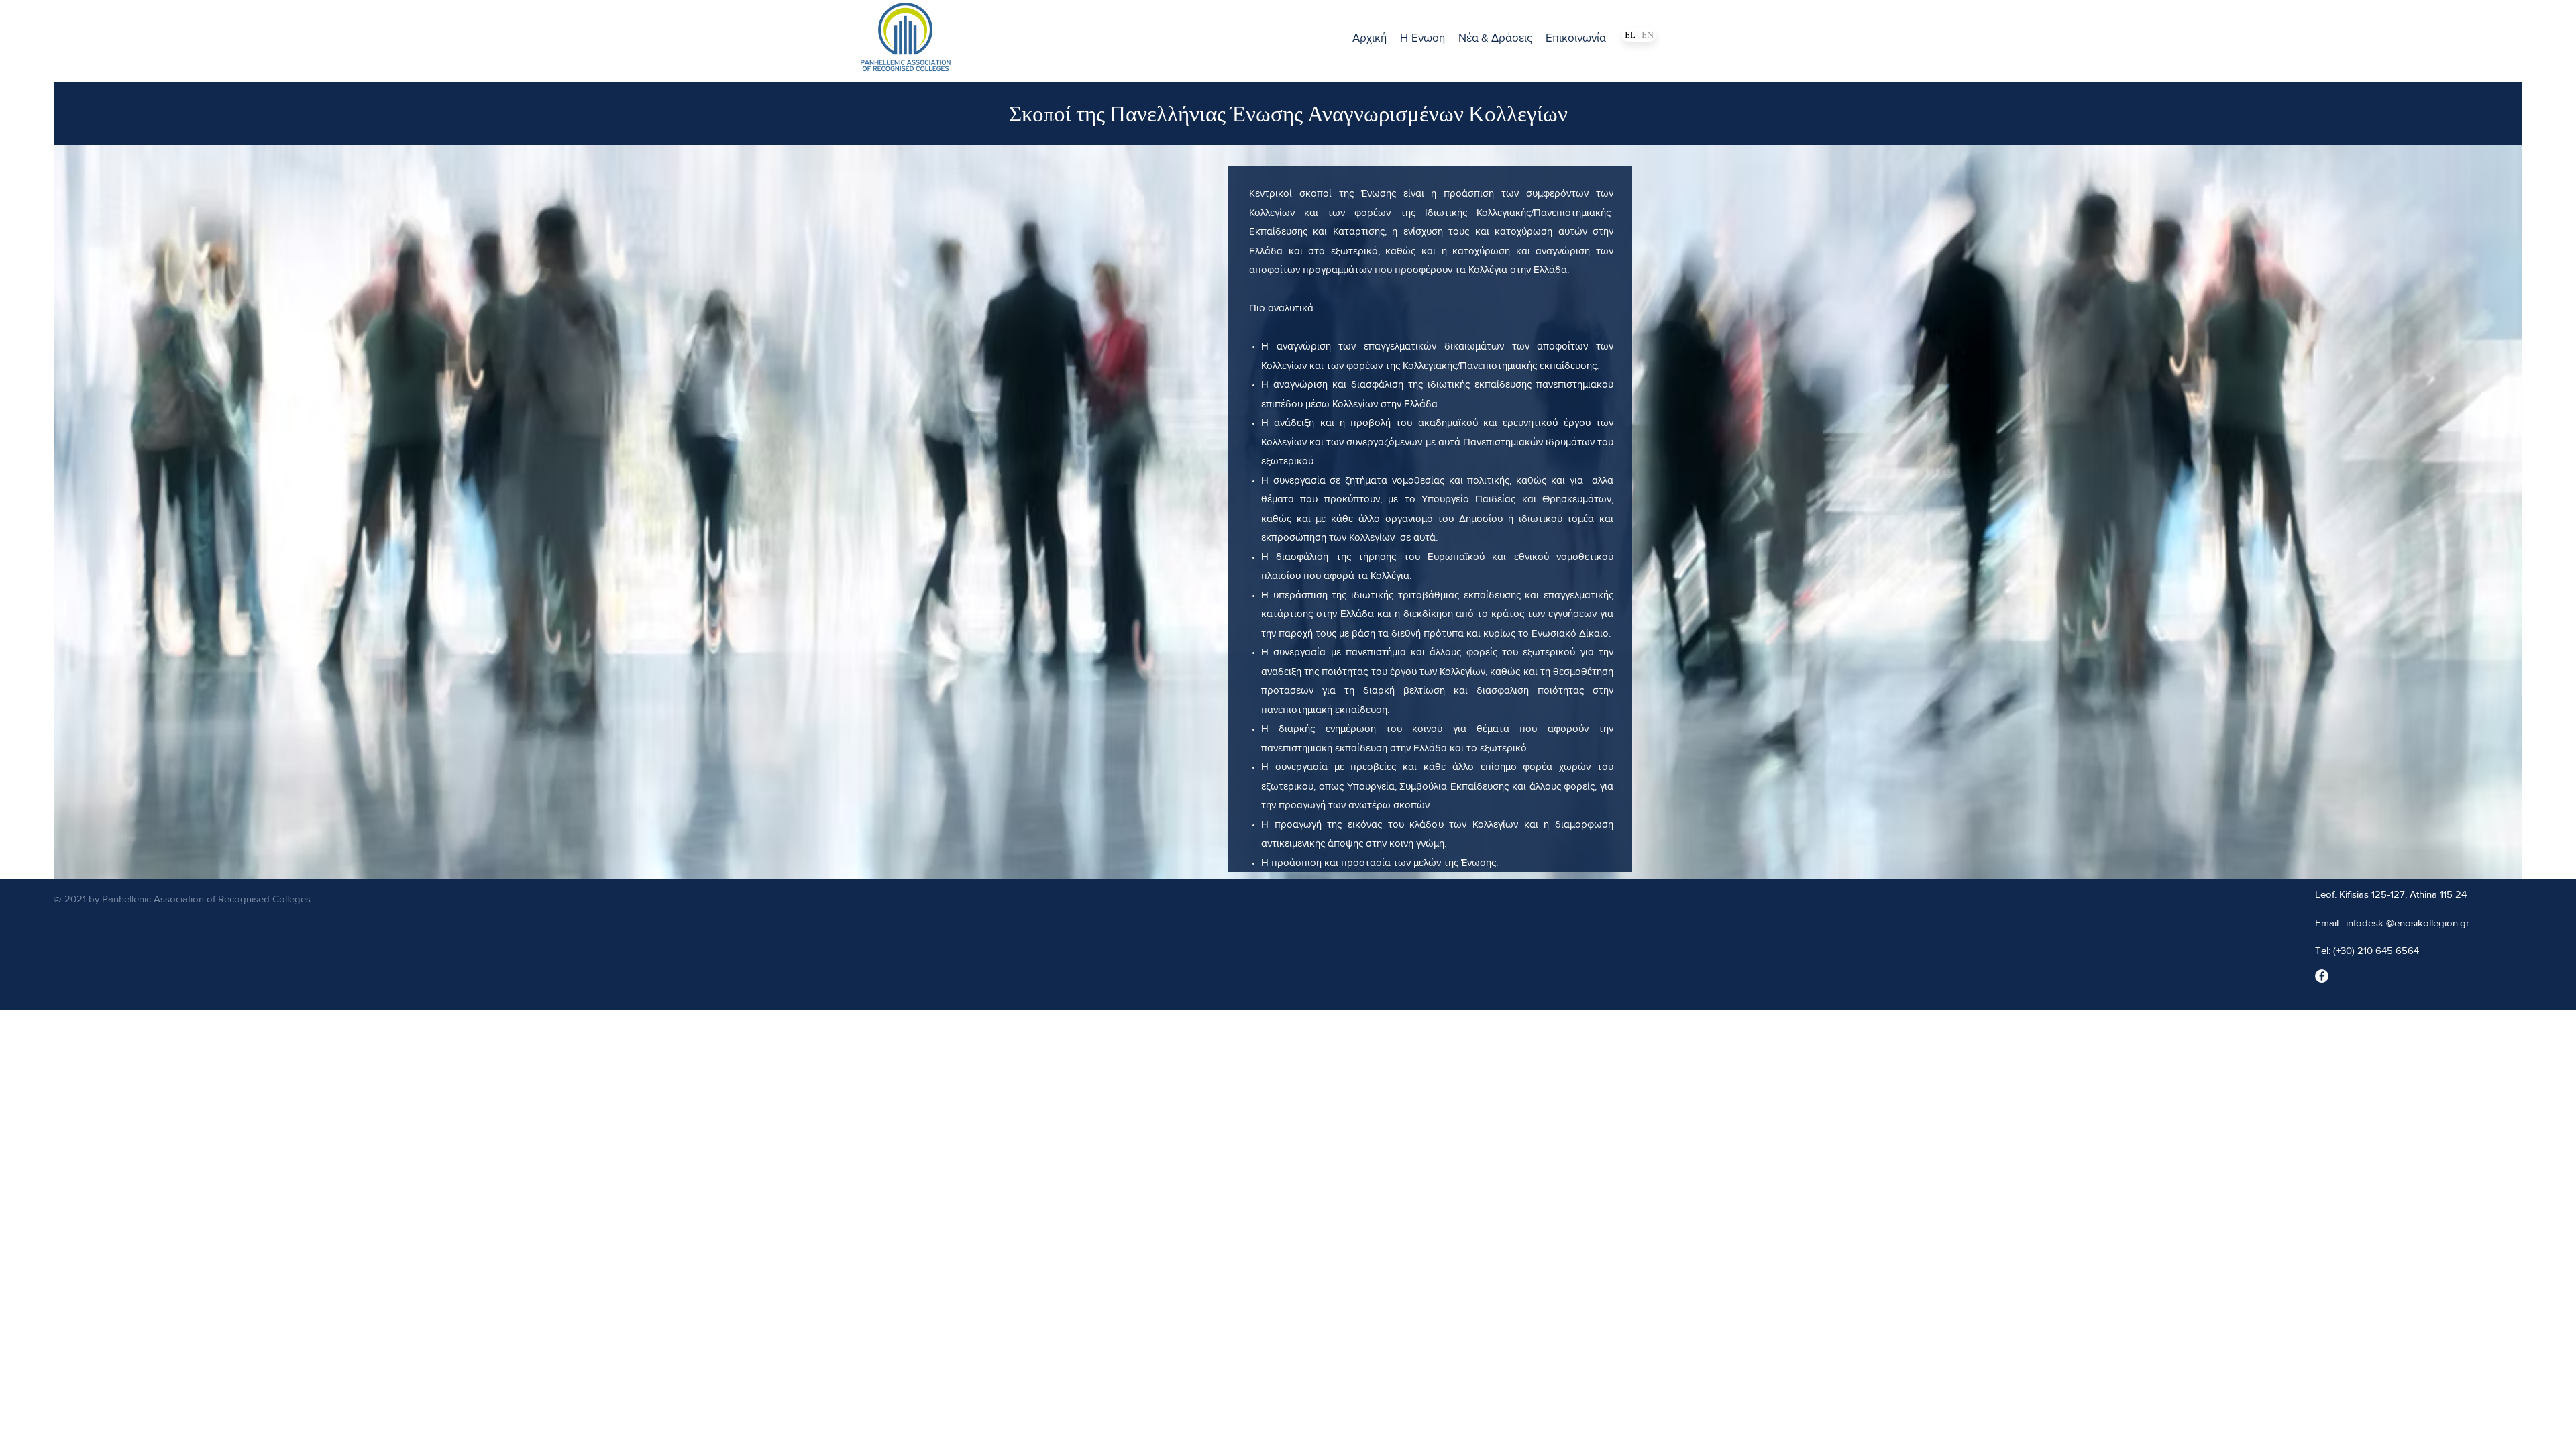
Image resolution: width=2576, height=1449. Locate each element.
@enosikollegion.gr (2428, 923)
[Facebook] (2322, 976)
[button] (1423, 38)
